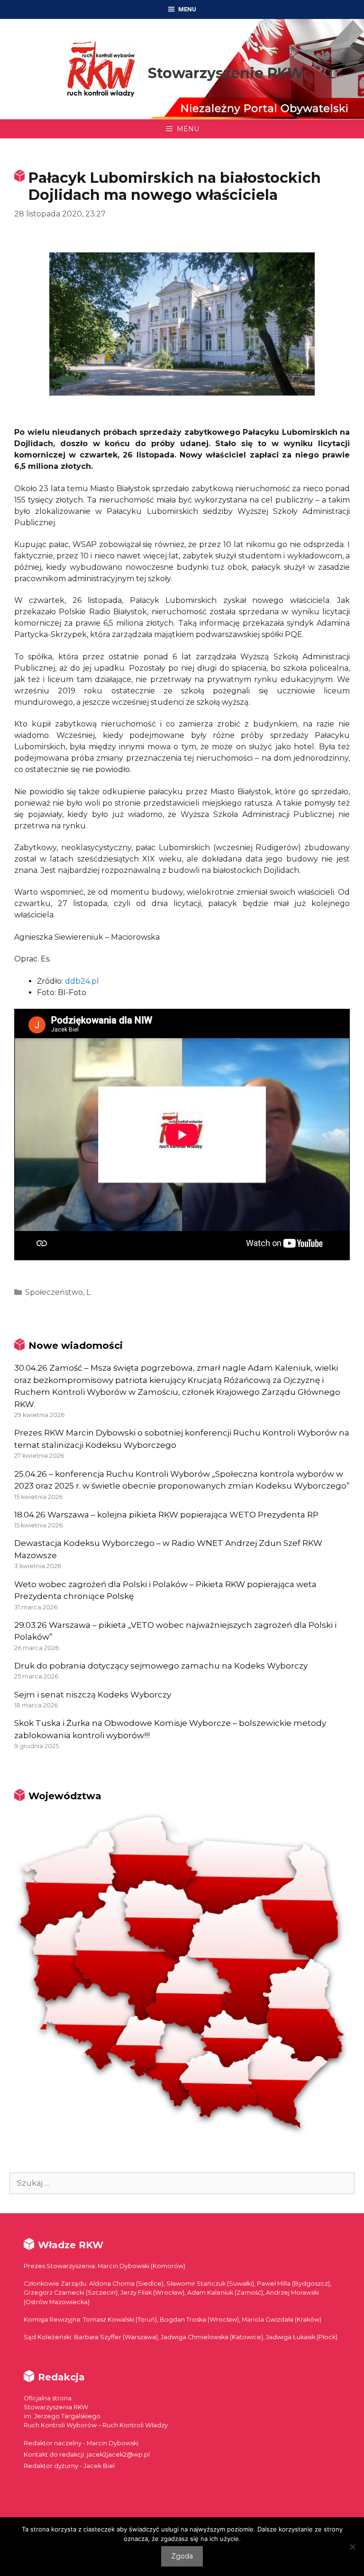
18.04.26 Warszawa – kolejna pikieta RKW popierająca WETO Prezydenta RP (166, 1515)
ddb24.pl (82, 981)
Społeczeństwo (54, 1292)
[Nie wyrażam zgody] (352, 2547)
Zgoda (182, 2556)
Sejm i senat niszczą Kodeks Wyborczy (93, 1695)
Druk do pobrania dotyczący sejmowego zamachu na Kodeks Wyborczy (161, 1666)
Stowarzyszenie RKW (226, 73)
